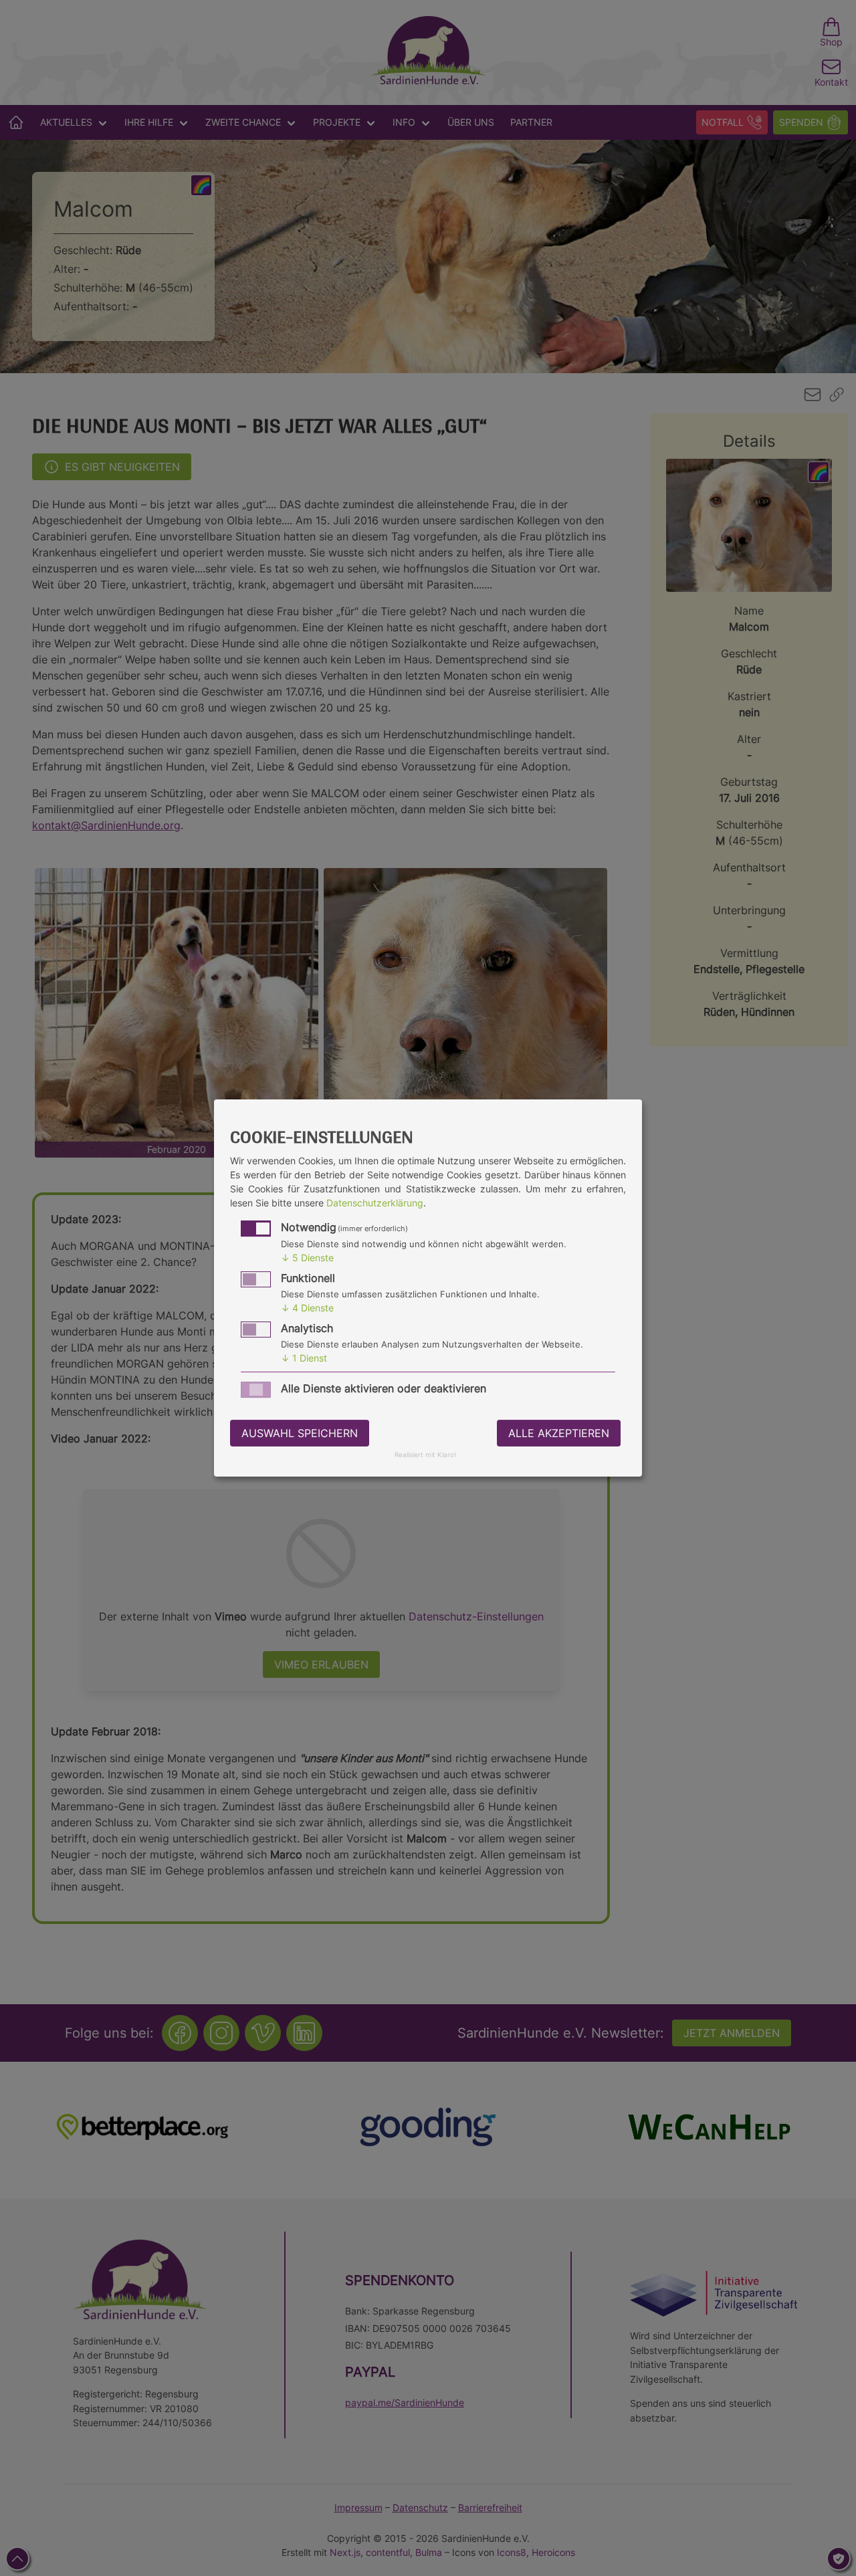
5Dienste (307, 1258)
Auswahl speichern (300, 1433)
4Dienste (307, 1308)
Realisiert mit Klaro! (425, 1456)
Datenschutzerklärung (375, 1203)
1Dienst (304, 1358)
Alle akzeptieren (559, 1433)
